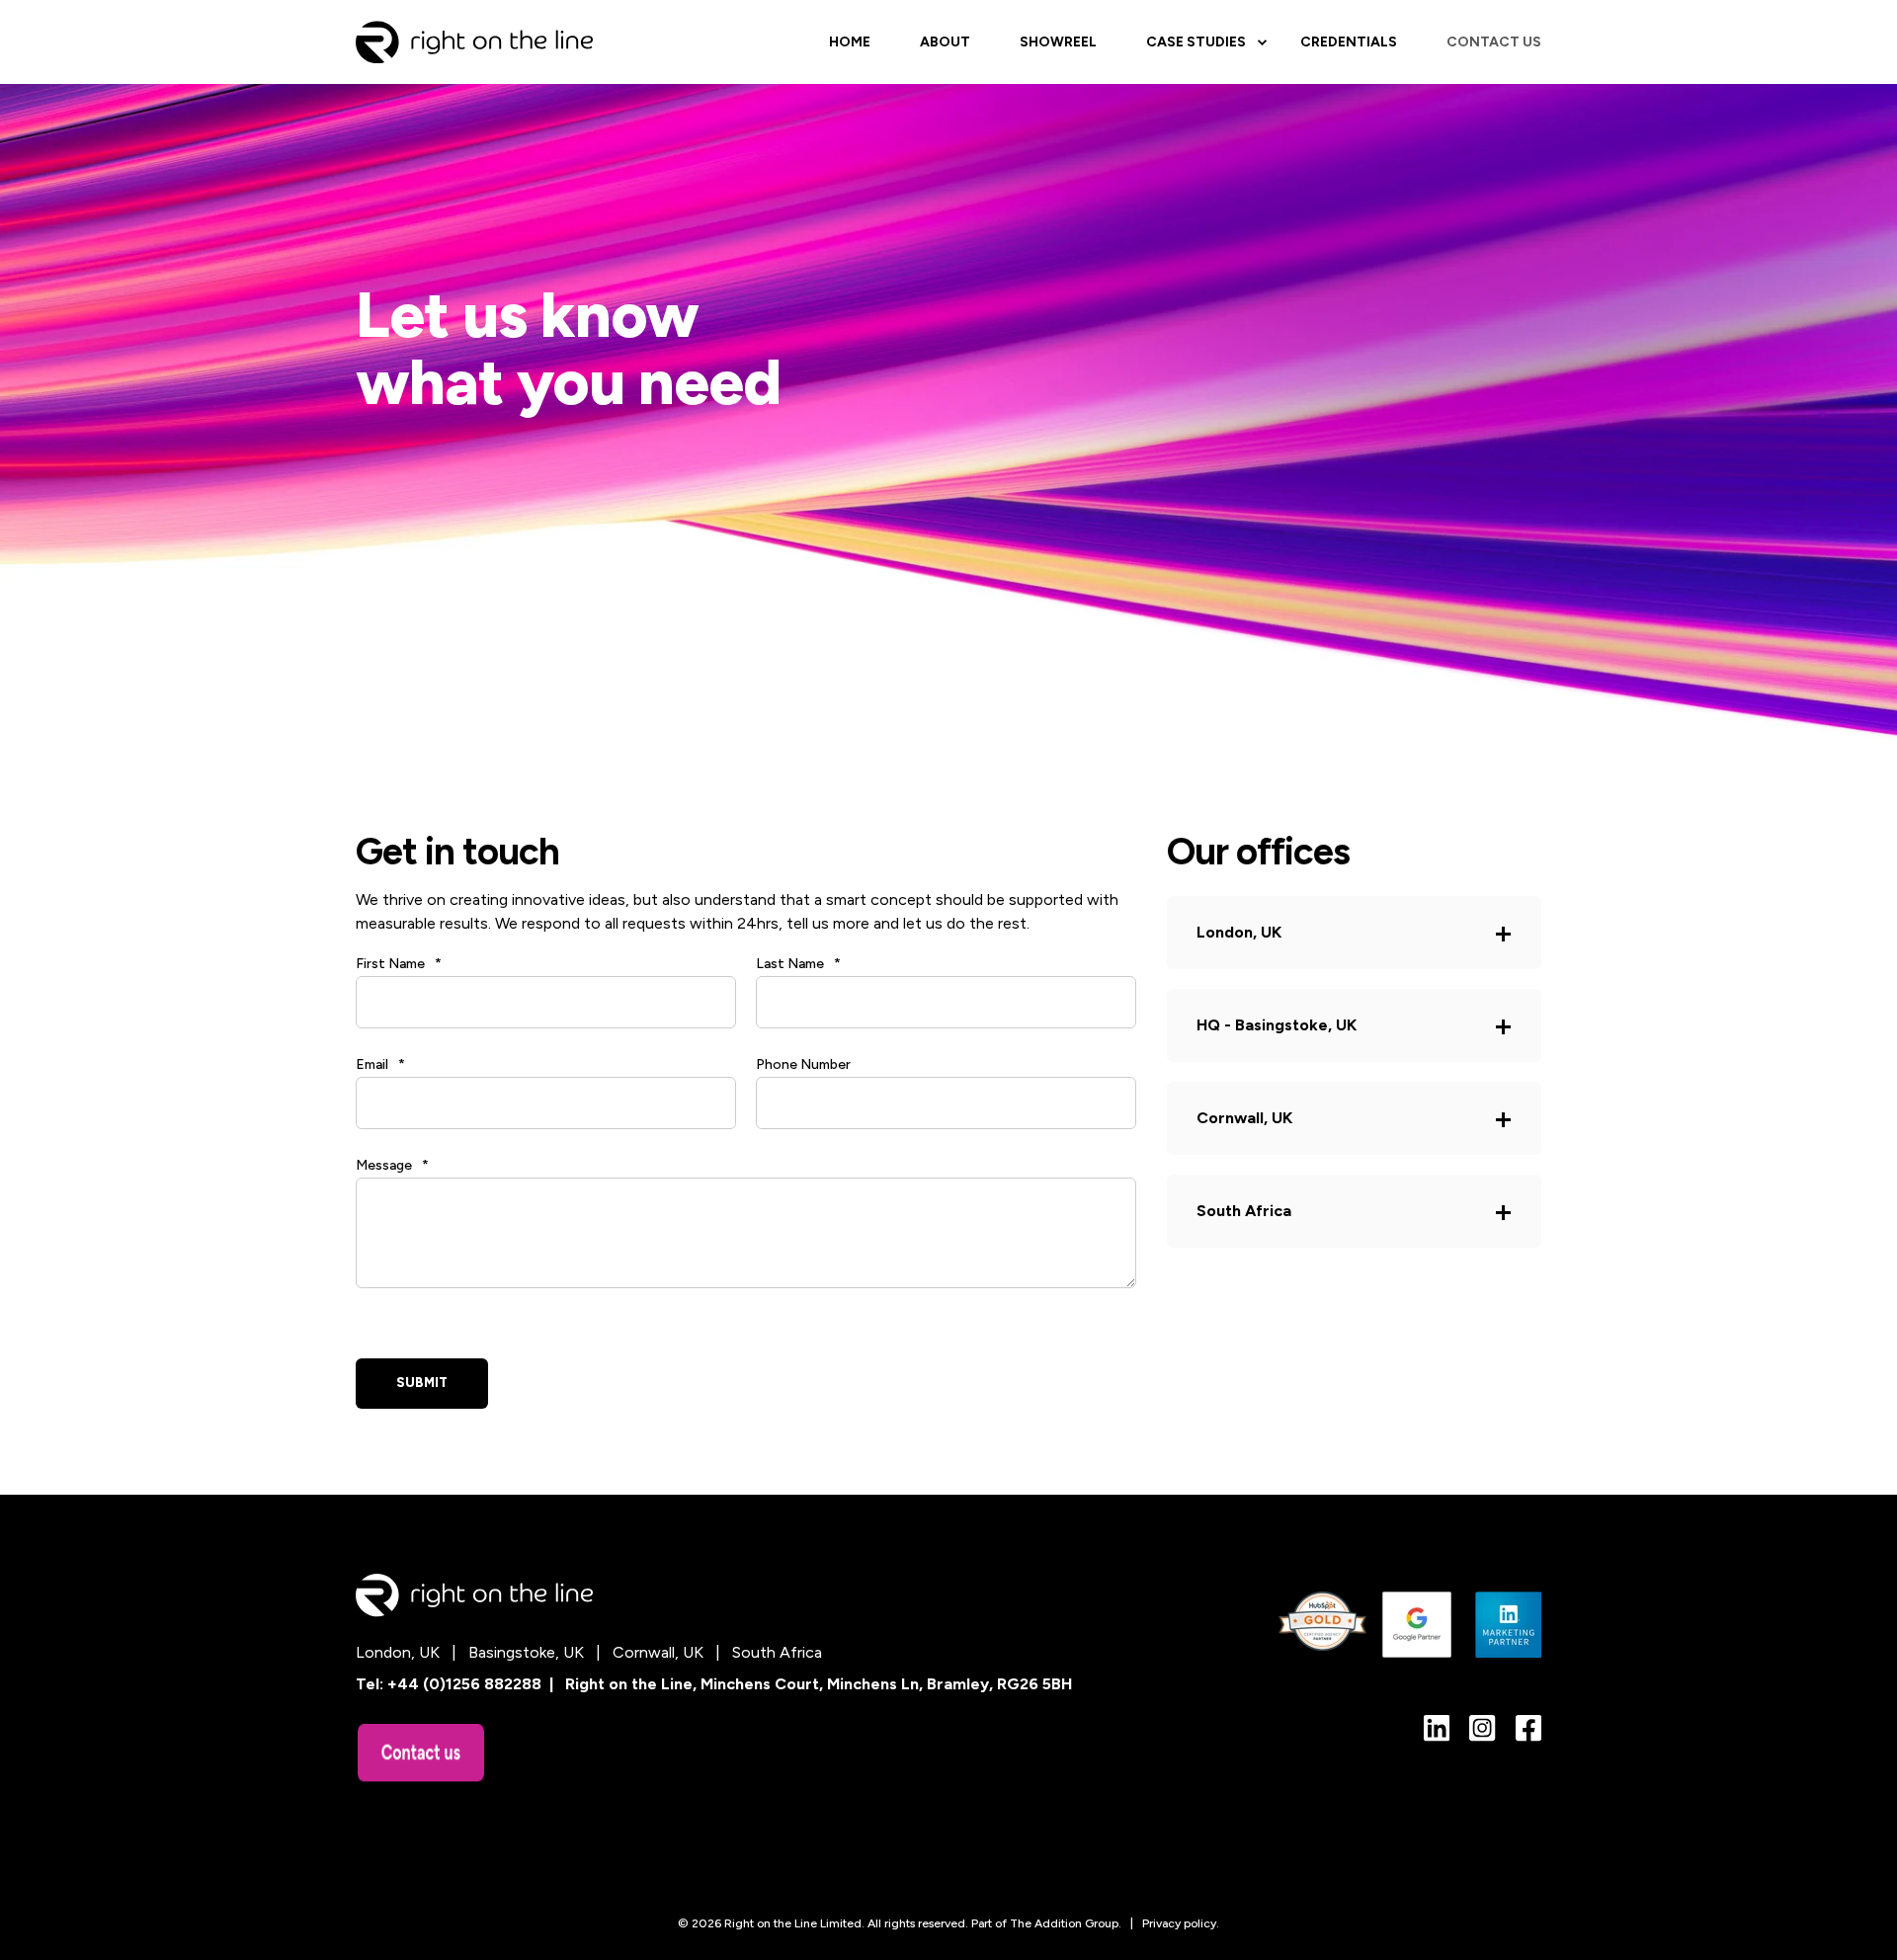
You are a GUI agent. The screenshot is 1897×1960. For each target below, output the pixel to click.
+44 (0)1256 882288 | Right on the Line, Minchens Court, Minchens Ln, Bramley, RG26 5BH (730, 1684)
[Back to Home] (474, 41)
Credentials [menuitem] (1349, 42)
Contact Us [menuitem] (1494, 42)
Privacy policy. (1181, 1923)
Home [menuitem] (850, 42)
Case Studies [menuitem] (1196, 42)
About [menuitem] (945, 42)
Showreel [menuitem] (1058, 42)
